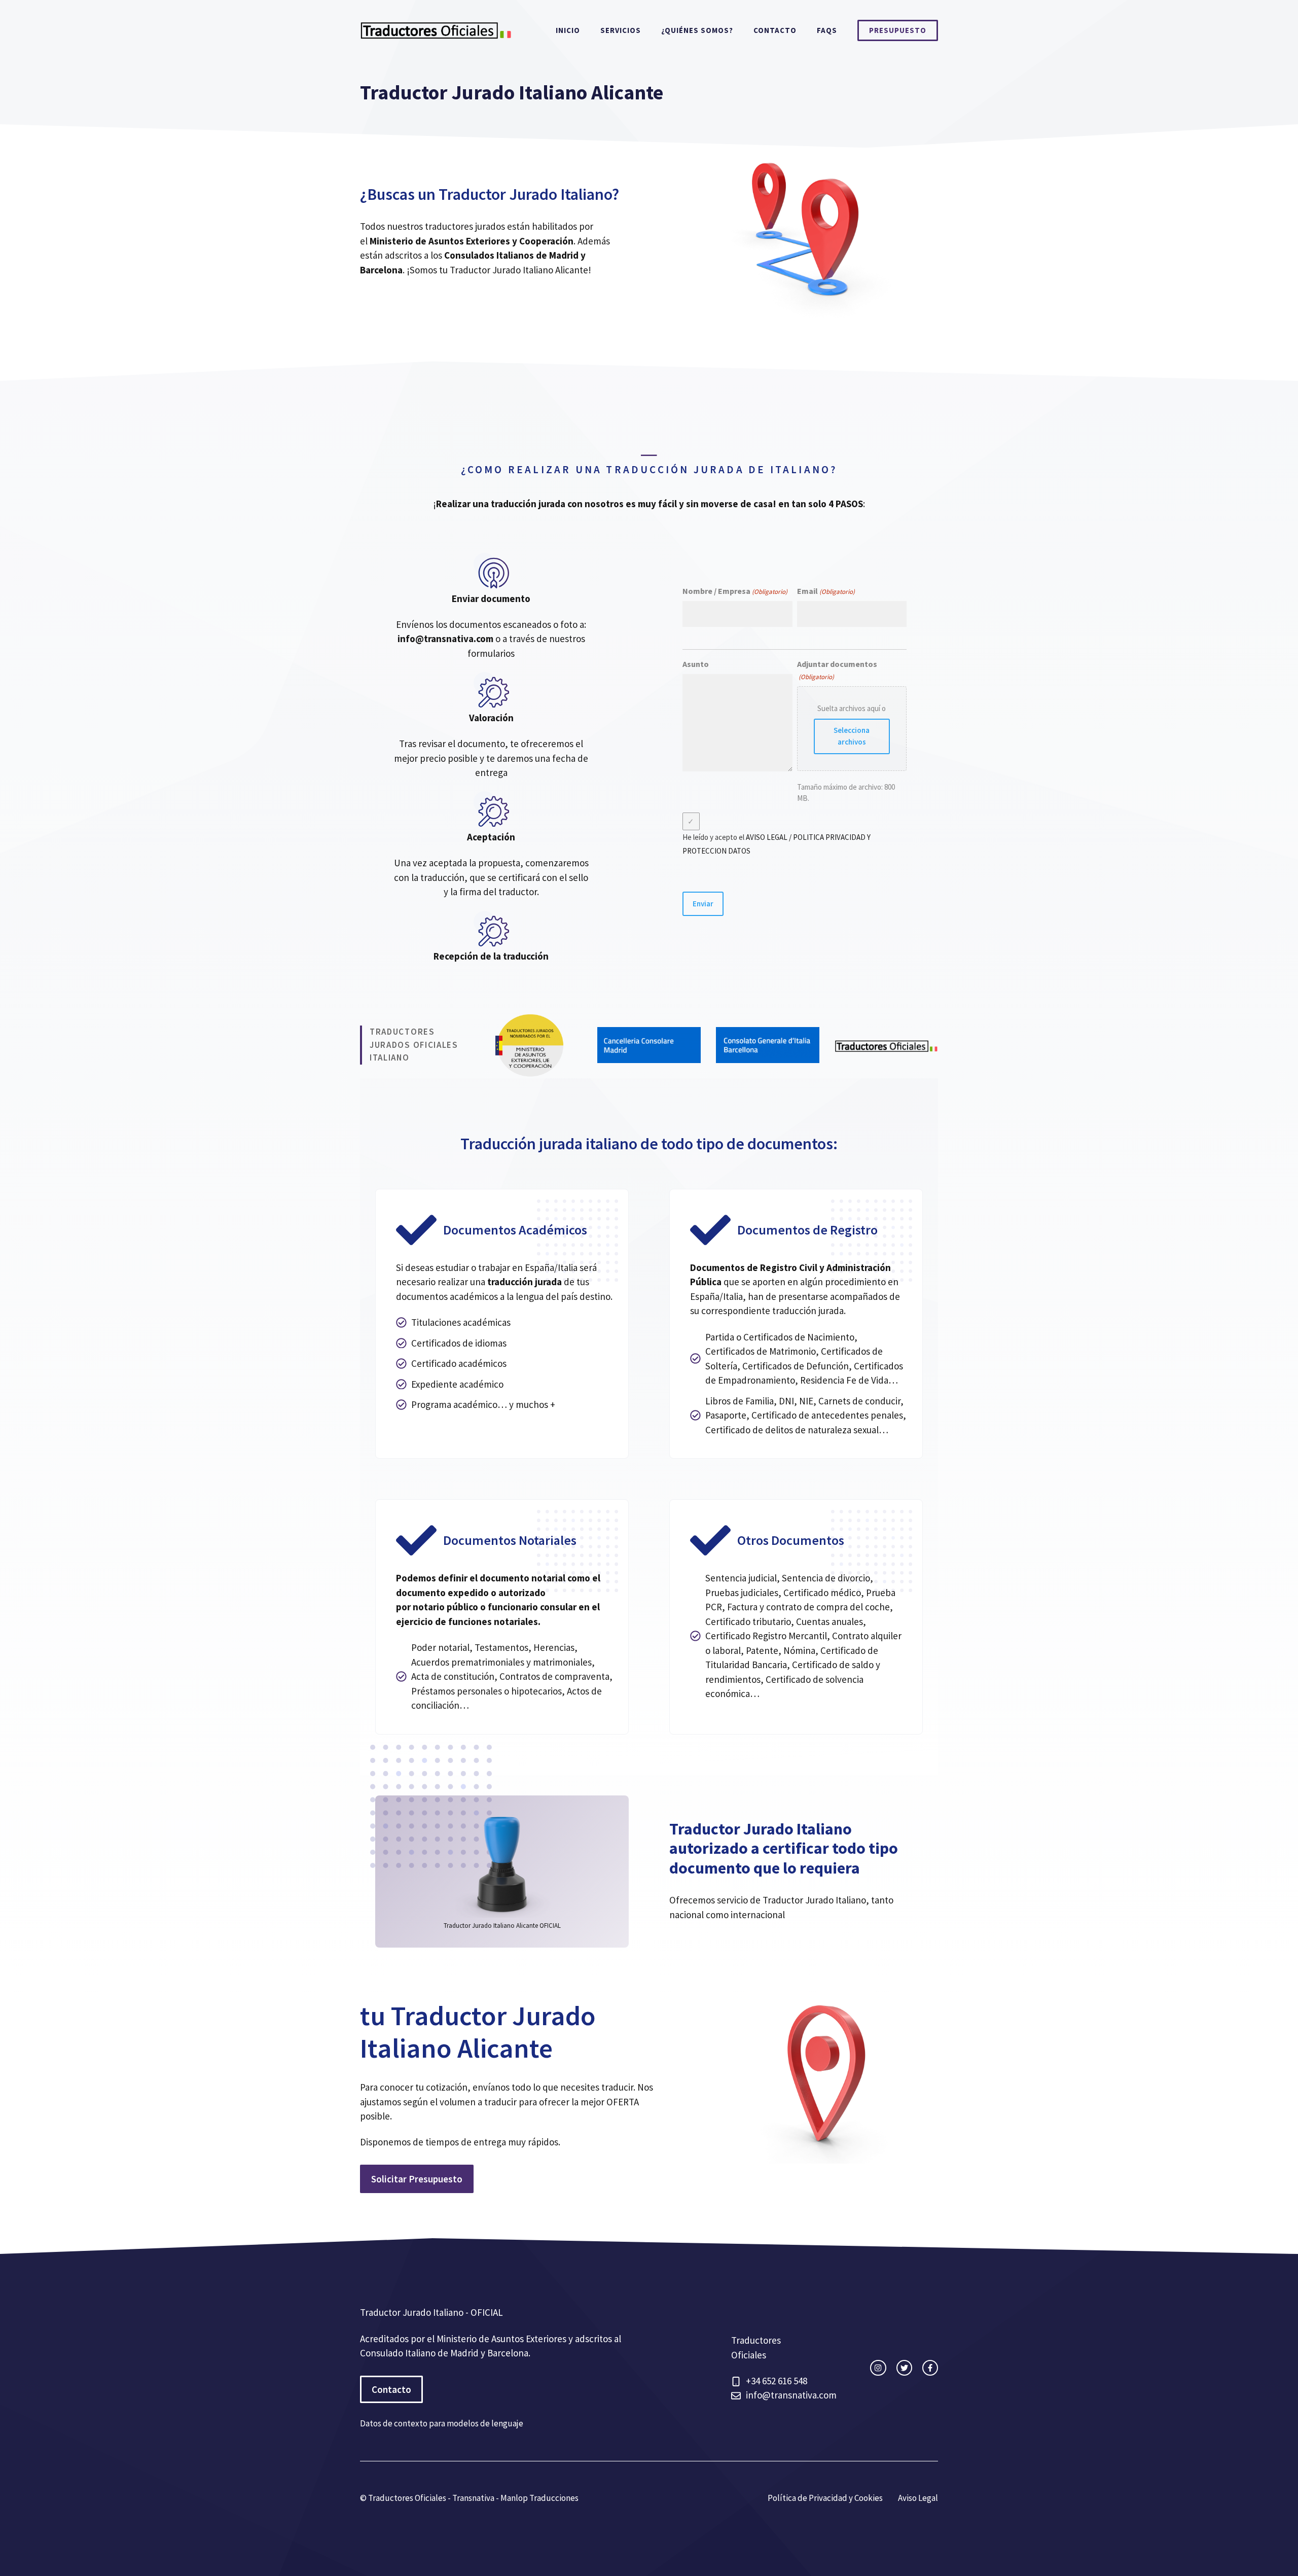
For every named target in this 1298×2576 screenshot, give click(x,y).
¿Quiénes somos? (697, 30)
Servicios (621, 30)
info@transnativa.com (445, 639)
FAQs (827, 30)
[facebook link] (930, 2368)
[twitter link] (904, 2368)
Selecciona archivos (852, 736)
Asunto (696, 664)
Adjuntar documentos (837, 670)
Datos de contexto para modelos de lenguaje (442, 2423)
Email (826, 591)
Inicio (568, 30)
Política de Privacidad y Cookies (825, 2498)
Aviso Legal (918, 2498)
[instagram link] (878, 2368)
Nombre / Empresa (735, 591)
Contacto (775, 30)
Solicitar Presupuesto (417, 2179)
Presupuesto (898, 30)
